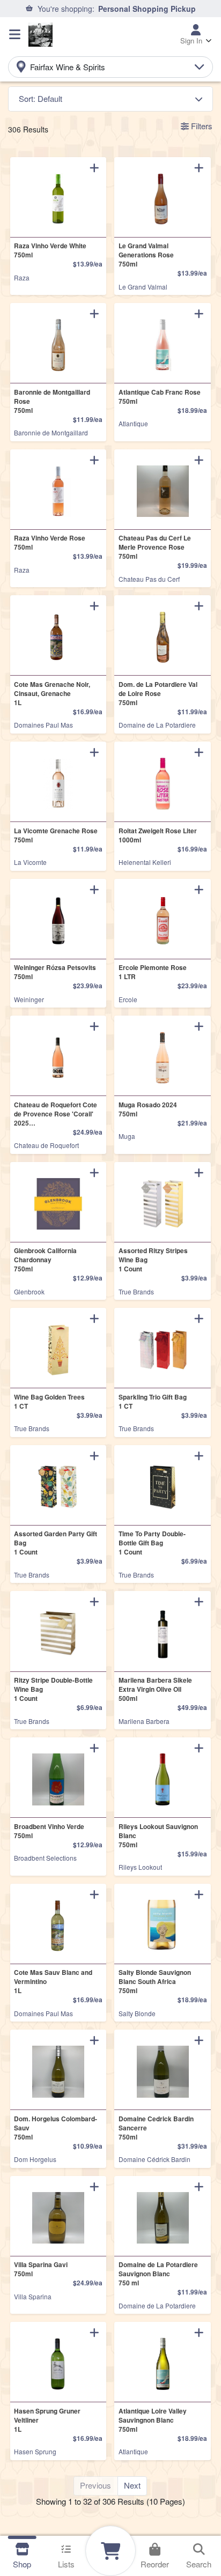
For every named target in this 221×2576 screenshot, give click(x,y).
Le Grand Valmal (143, 287)
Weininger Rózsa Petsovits (55, 972)
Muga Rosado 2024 (148, 1109)
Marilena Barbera (144, 1721)
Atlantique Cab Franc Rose (160, 397)
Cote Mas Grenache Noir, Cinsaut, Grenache (52, 694)
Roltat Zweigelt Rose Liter (158, 835)
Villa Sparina (33, 2296)
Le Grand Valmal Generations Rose (146, 255)
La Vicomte (30, 862)
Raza (22, 277)
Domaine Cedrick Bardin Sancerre (156, 2128)
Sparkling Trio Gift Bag (153, 1402)
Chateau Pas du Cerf (149, 579)
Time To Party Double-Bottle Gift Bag (152, 1543)
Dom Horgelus (35, 2159)
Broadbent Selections (45, 1858)
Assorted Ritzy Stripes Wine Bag (153, 1260)
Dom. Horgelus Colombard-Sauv (56, 2128)
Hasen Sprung (35, 2451)
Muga (127, 1136)
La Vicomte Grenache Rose (56, 835)
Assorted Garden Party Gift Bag (56, 1543)
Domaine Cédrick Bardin (154, 2159)
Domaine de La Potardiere (157, 725)
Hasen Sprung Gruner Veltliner (47, 2420)
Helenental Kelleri (145, 862)
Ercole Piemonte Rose (153, 972)
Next (132, 2485)
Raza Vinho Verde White (50, 250)
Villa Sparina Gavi (41, 2269)
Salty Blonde (137, 2013)
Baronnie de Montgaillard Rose (52, 401)
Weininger (29, 999)
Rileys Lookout (140, 1867)
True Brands (136, 1291)
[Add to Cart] (94, 167)
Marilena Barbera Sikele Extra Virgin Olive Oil (155, 1689)
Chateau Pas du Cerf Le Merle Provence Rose (155, 547)
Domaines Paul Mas (43, 725)
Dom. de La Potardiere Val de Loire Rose (158, 694)
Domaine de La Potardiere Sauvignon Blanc (158, 2274)
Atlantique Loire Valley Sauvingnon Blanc (153, 2420)
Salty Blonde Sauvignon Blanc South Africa (155, 1982)
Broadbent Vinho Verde (49, 1831)
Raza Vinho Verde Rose (50, 543)
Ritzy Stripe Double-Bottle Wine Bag (53, 1689)
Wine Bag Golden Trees (49, 1402)
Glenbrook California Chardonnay (45, 1260)
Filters (201, 126)
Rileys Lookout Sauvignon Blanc (158, 1836)
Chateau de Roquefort (46, 1145)
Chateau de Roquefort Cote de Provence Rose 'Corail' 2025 (56, 1114)
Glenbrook (29, 1291)
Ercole (128, 999)
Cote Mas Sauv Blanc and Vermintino (53, 1982)
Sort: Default (40, 98)
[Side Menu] (15, 34)
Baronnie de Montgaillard (51, 432)
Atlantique (133, 423)
